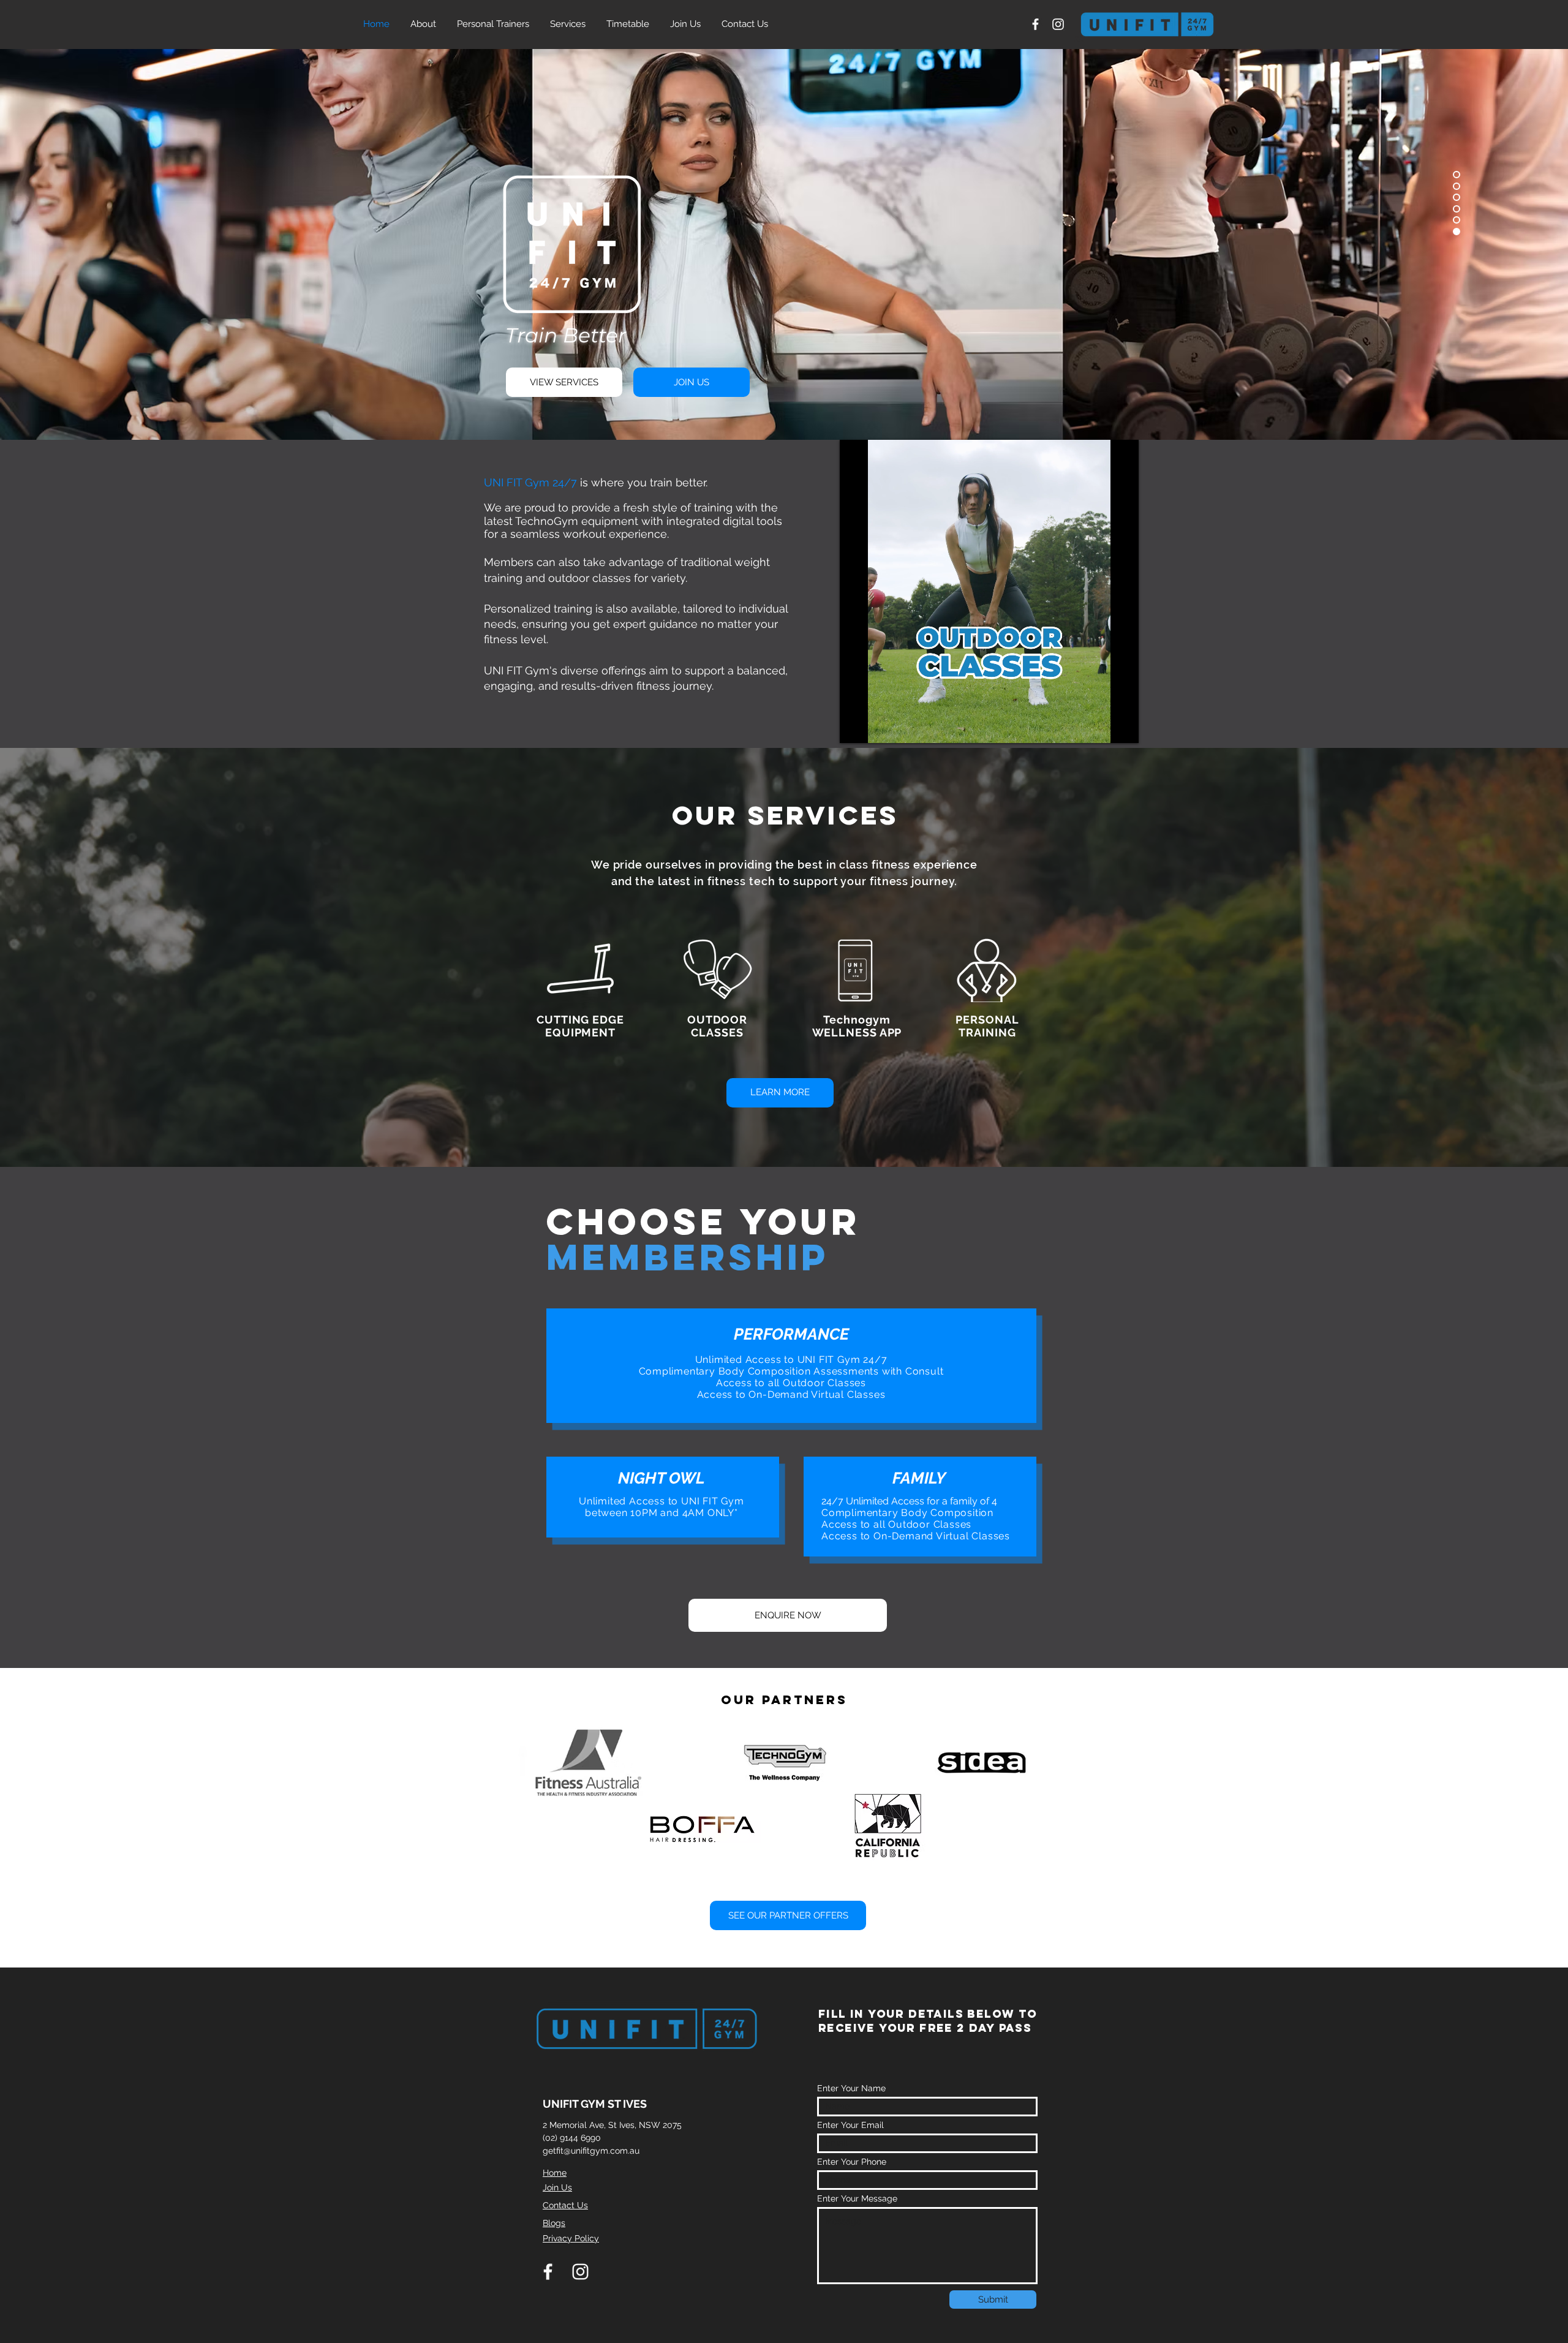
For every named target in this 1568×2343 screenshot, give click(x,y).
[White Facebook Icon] (1035, 24)
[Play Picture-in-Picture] (1101, 726)
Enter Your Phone (852, 2162)
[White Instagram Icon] (1058, 24)
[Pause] (856, 726)
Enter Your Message (857, 2198)
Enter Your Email (850, 2125)
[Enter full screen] (1122, 726)
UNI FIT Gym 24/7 (530, 482)
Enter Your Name (851, 2088)
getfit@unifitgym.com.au (591, 2151)
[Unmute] (876, 726)
